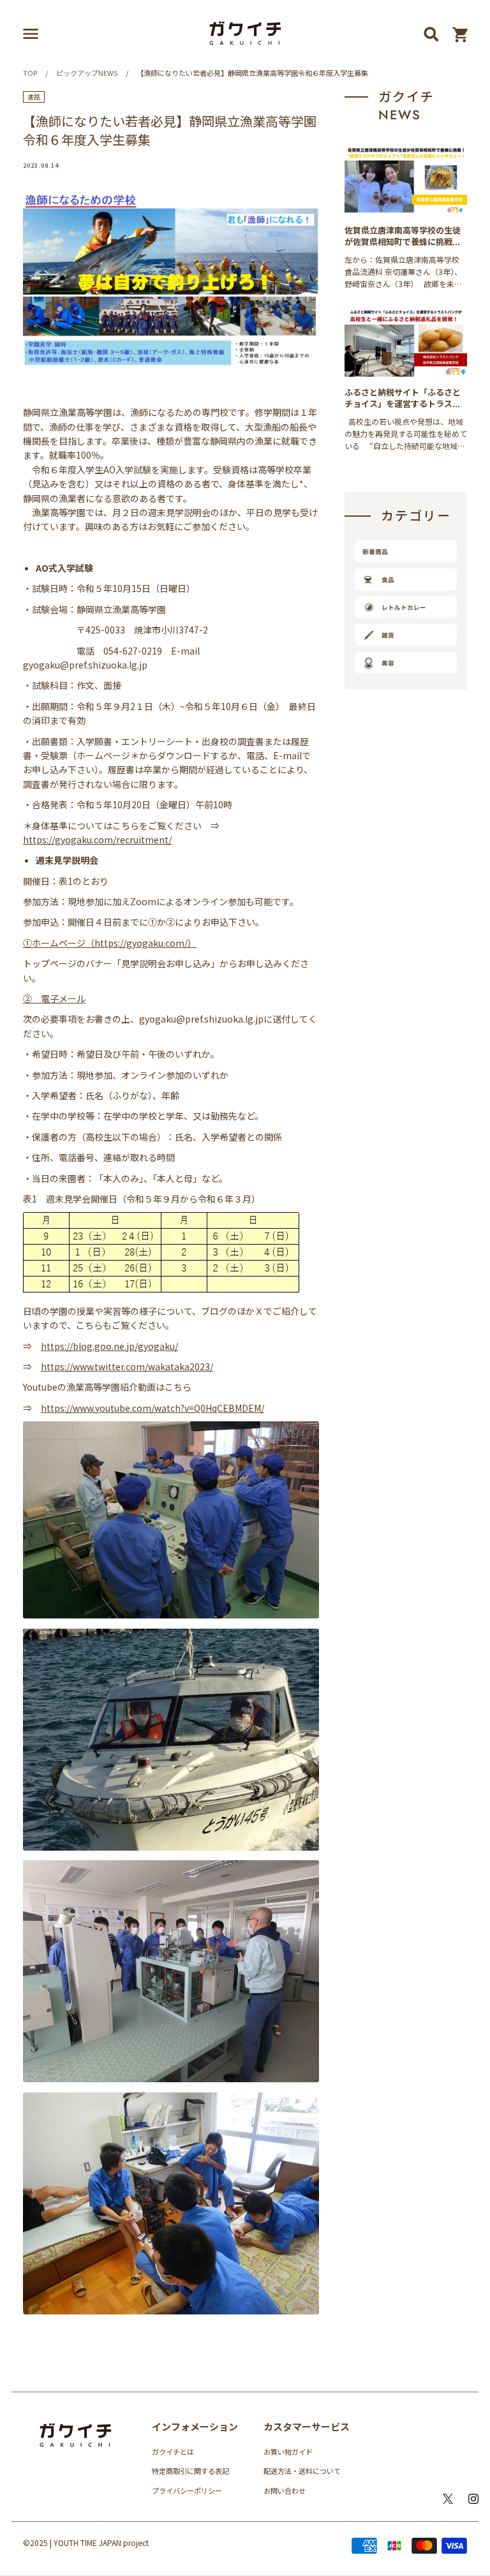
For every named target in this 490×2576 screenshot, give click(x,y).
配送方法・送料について (302, 2471)
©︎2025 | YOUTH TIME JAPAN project (86, 2543)
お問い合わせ (285, 2491)
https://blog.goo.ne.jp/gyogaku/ (109, 1346)
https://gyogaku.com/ (141, 943)
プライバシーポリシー (187, 2491)
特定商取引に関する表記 (190, 2471)
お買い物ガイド (288, 2452)
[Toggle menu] (31, 34)
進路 (34, 97)
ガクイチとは (173, 2452)
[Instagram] (473, 2499)
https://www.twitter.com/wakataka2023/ (127, 1366)
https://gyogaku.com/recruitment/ (97, 840)
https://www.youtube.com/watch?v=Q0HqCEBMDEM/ (152, 1408)
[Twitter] (448, 2499)
